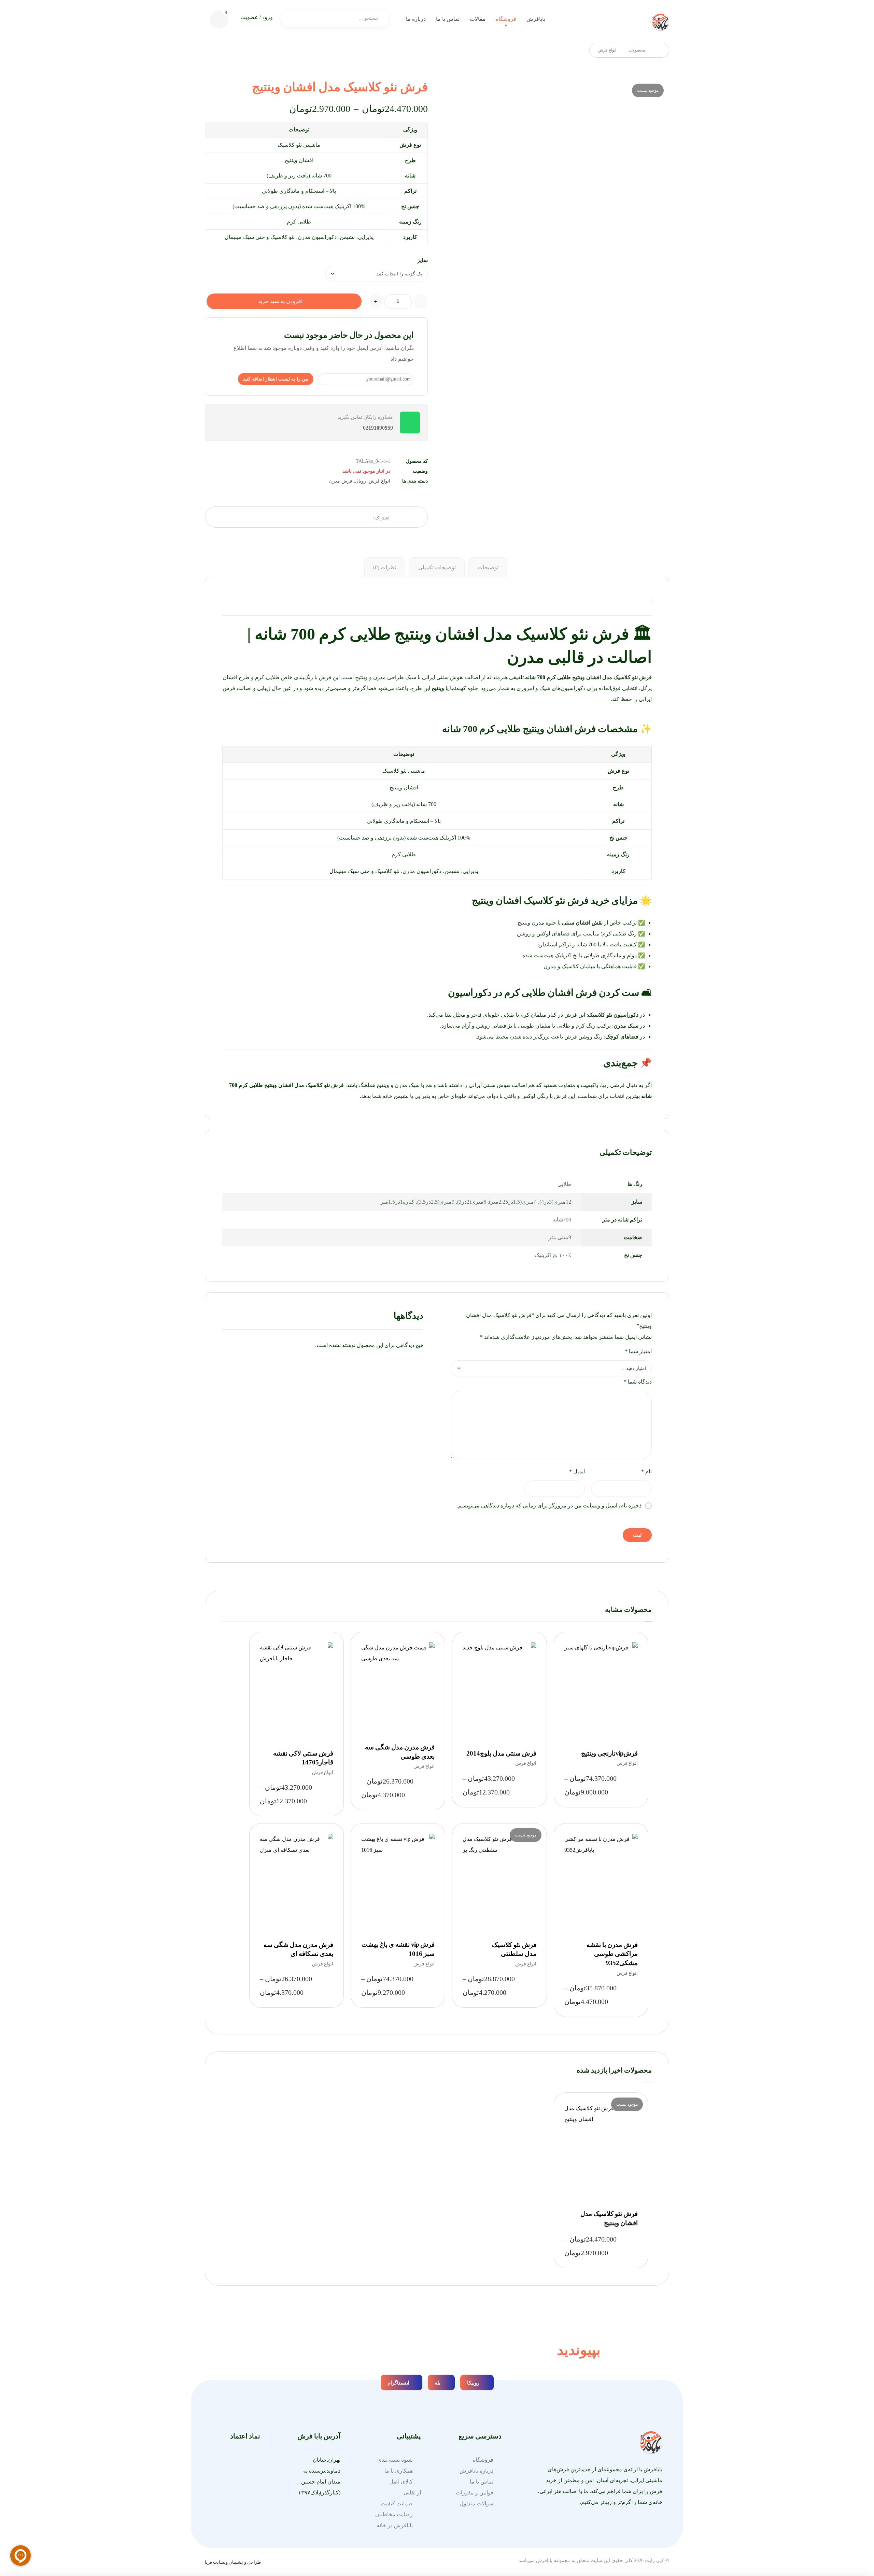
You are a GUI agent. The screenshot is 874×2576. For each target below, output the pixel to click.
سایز (422, 260)
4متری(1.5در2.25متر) (513, 1202)
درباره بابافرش (476, 2471)
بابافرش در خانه (395, 2525)
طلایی (564, 1184)
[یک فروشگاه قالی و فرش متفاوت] (661, 22)
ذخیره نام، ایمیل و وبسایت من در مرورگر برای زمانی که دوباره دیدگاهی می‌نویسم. (549, 1506)
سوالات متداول (476, 2503)
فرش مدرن (341, 481)
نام (646, 1471)
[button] (219, 19)
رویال (361, 481)
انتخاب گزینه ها (598, 1711)
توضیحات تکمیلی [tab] (437, 567)
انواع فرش (379, 481)
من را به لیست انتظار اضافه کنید (276, 379)
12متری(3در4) (555, 1202)
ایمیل (577, 1471)
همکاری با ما (399, 2471)
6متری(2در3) (472, 1202)
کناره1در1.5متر (397, 1202)
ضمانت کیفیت (397, 2503)
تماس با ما (482, 2482)
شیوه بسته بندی (395, 2460)
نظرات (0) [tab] (385, 567)
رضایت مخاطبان (394, 2514)
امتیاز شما (638, 1351)
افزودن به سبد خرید (280, 301)
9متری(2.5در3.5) (436, 1202)
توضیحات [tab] (488, 567)
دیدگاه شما (638, 1382)
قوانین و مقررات (475, 2493)
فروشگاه (483, 2460)
